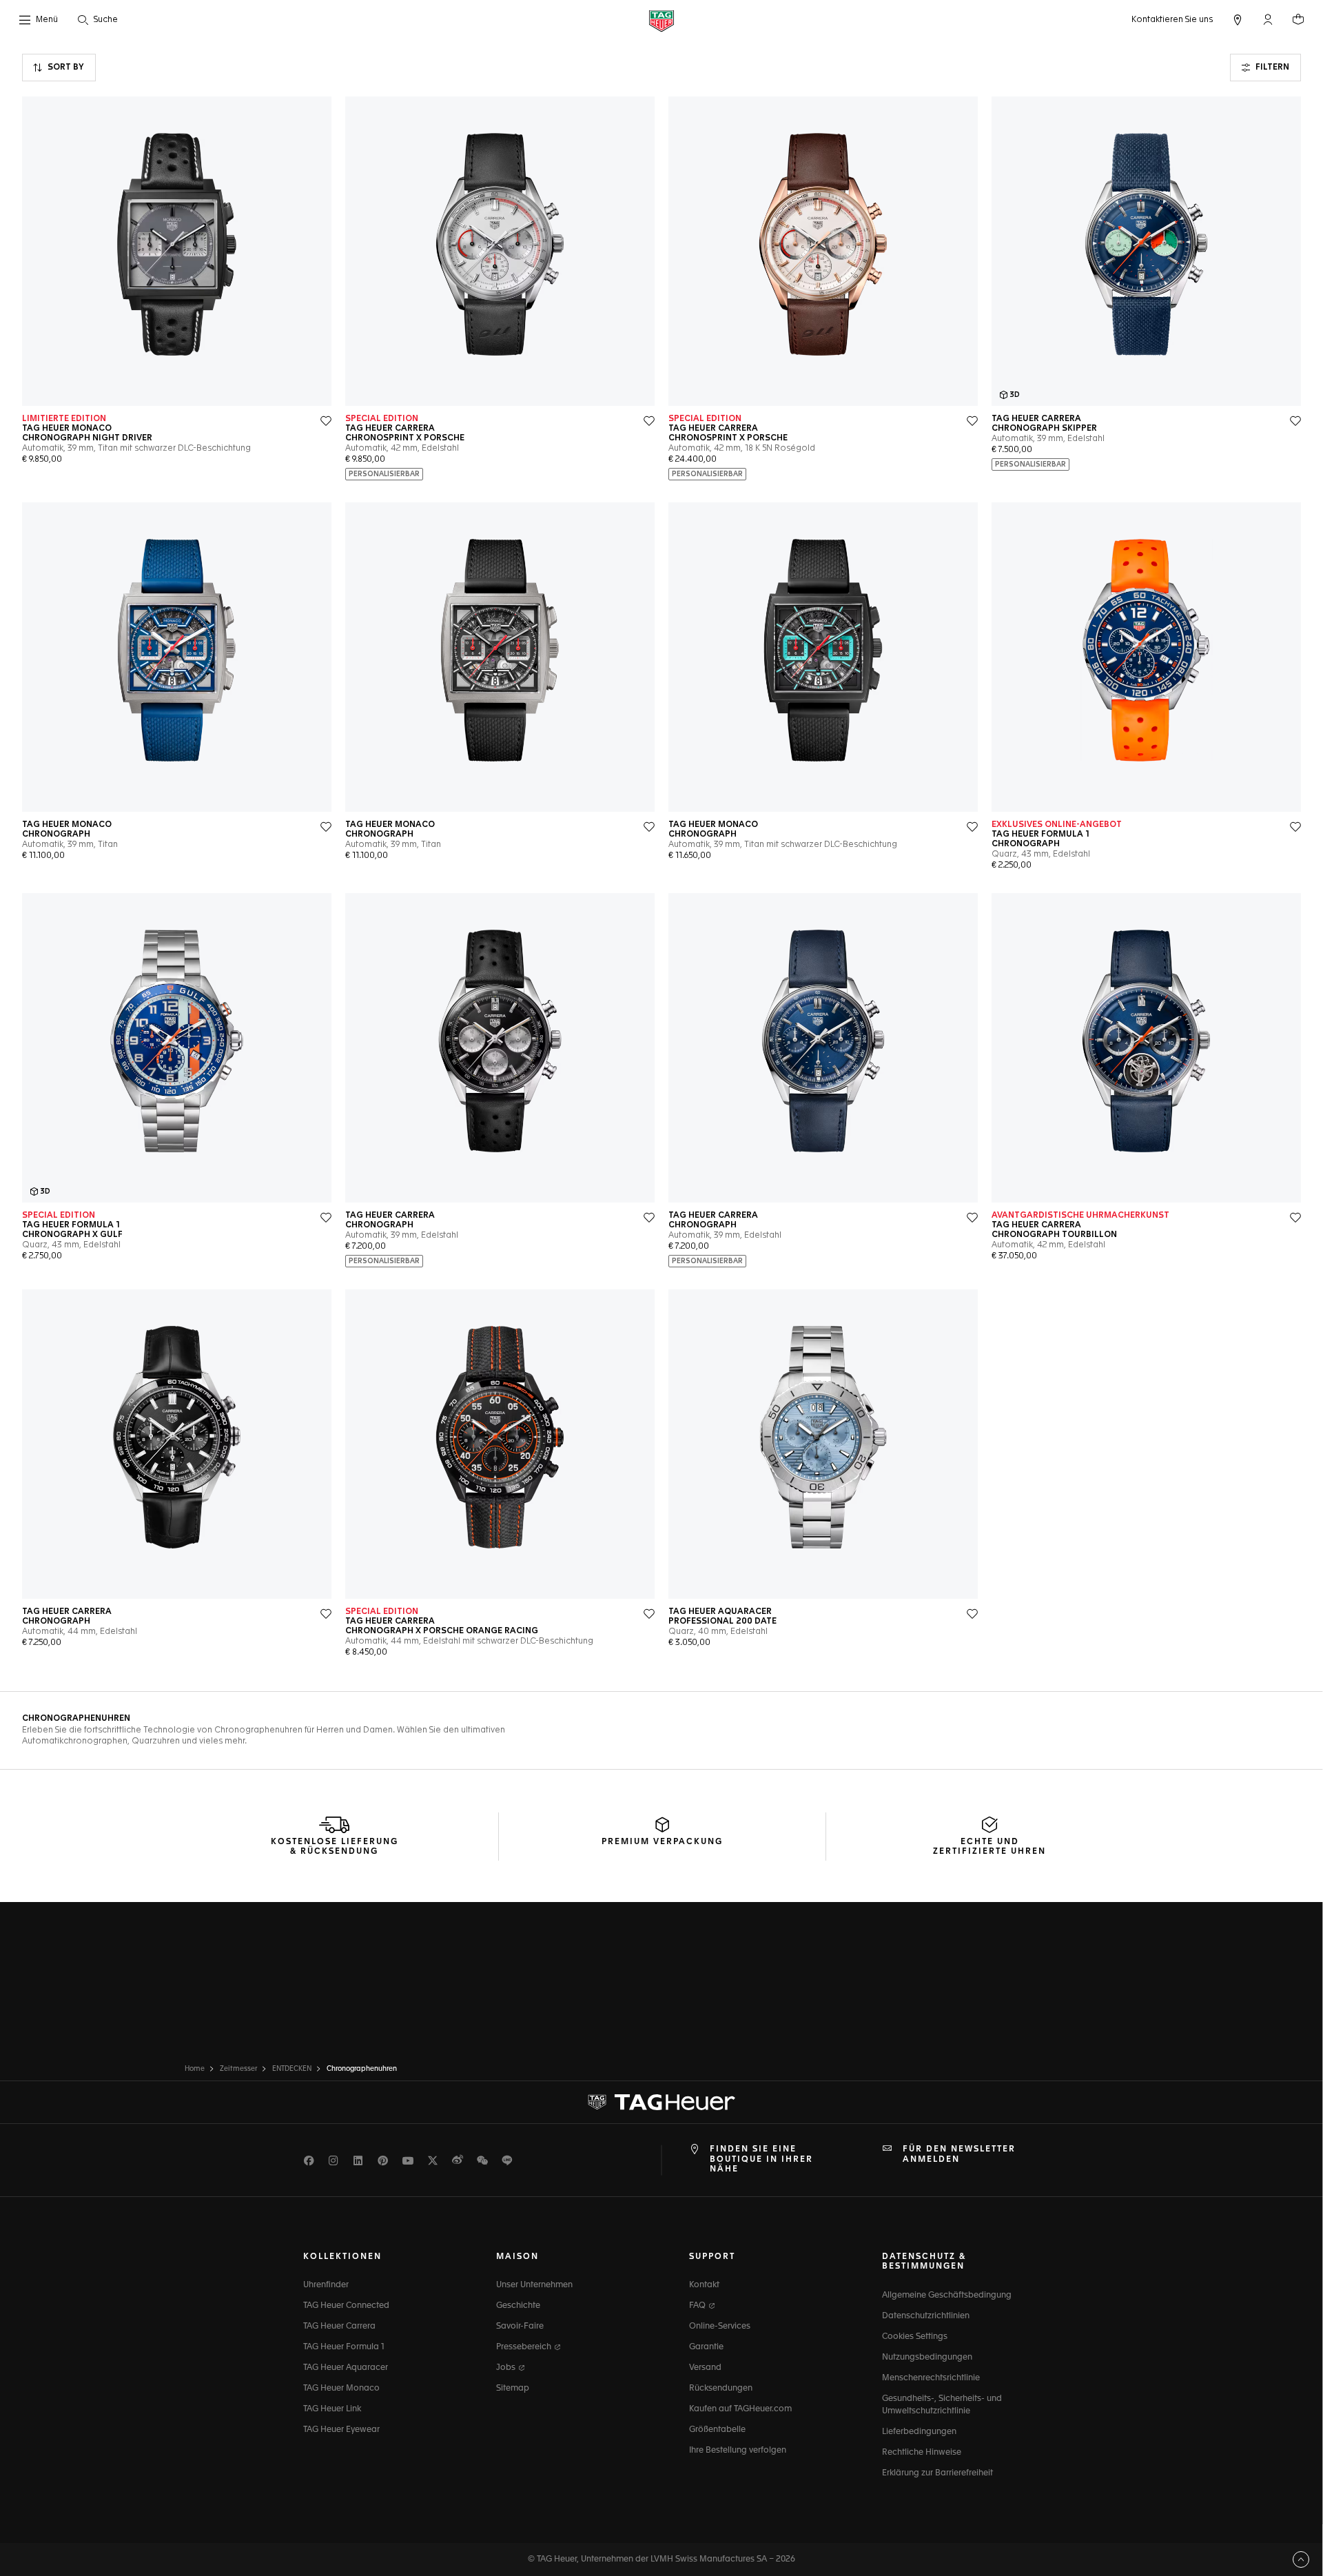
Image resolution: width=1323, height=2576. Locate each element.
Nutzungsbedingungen (927, 2358)
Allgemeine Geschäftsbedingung (947, 2296)
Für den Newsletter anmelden (959, 2154)
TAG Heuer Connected (346, 2306)
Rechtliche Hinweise (922, 2453)
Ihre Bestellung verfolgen (738, 2451)
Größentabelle (717, 2430)
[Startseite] (661, 20)
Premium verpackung (662, 1842)
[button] (1268, 19)
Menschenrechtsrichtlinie (931, 2378)
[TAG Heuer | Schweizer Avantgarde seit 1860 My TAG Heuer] (661, 2103)
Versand (705, 2368)
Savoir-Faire (520, 2327)
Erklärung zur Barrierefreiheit (937, 2473)
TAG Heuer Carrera (339, 2327)
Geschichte (518, 2306)
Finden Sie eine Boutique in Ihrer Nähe (761, 2159)
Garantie (706, 2347)
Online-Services (720, 2327)
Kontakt (704, 2285)
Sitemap (513, 2389)
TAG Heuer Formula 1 (344, 2347)
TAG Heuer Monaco (341, 2389)
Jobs (507, 2368)
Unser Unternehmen (534, 2285)
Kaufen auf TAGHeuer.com (740, 2409)
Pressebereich (525, 2347)
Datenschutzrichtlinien (926, 2316)
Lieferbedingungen (919, 2432)
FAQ (698, 2306)
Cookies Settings (915, 2337)
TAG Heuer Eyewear (341, 2430)
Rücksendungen (721, 2389)
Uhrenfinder (326, 2285)
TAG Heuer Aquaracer (346, 2368)
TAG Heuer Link (332, 2409)
